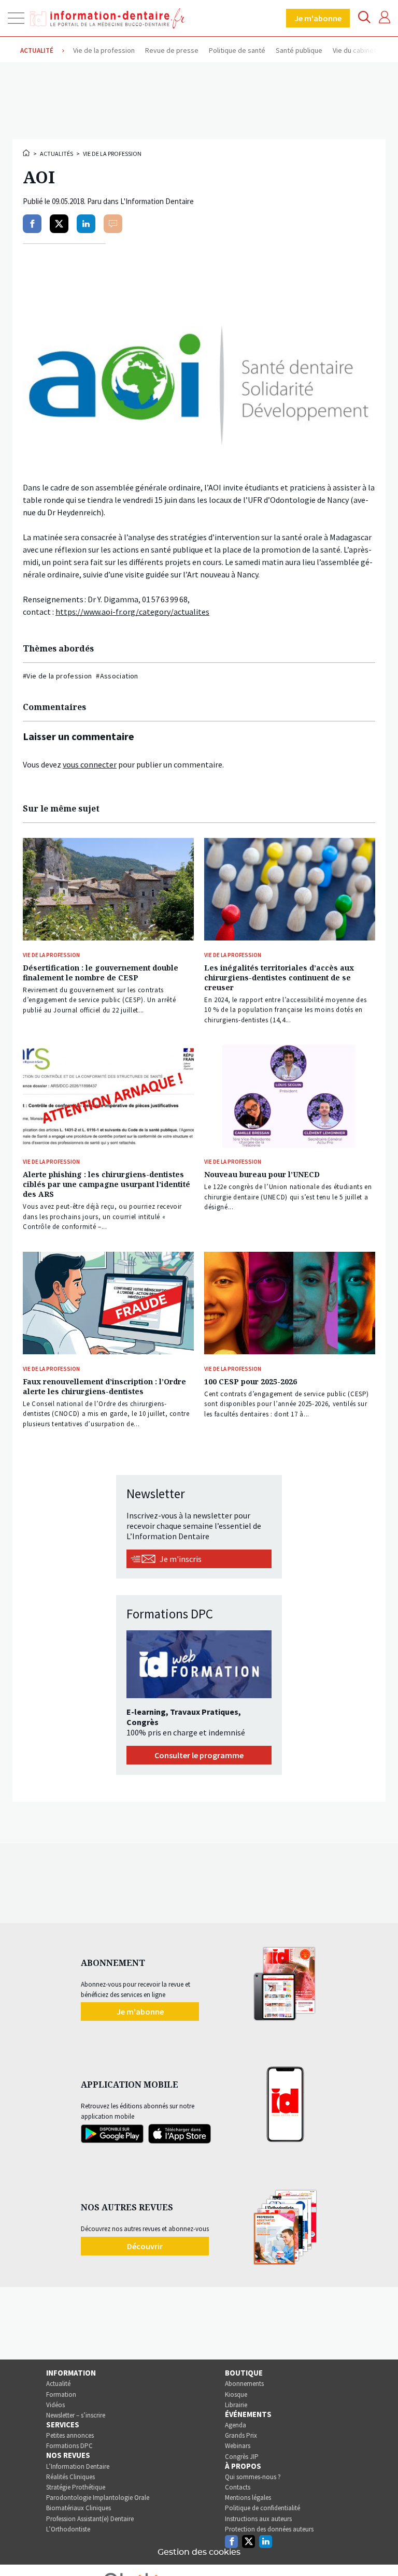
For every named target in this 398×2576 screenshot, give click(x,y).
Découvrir (145, 2246)
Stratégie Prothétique (76, 2487)
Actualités (56, 154)
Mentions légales (248, 2498)
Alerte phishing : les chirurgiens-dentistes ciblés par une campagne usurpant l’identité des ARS (106, 1184)
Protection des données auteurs (269, 2529)
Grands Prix (241, 2435)
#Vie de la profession (57, 676)
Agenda (236, 2425)
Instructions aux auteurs (258, 2519)
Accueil (27, 153)
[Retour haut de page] (379, 2549)
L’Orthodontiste (68, 2529)
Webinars (238, 2446)
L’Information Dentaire (78, 2466)
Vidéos (55, 2405)
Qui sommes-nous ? (253, 2477)
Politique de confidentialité (262, 2508)
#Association (117, 676)
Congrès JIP (242, 2457)
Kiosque (236, 2394)
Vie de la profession (112, 154)
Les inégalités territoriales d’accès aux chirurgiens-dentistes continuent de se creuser (279, 978)
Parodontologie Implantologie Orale (98, 2498)
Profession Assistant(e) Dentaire (90, 2519)
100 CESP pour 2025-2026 (251, 1381)
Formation (61, 2394)
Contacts (238, 2487)
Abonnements (244, 2384)
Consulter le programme (199, 1755)
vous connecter (90, 764)
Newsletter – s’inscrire (76, 2415)
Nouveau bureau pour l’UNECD (262, 1174)
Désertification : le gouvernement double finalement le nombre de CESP (101, 973)
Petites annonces (70, 2435)
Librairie (236, 2405)
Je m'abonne (318, 18)
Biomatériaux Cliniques (79, 2508)
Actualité (58, 2384)
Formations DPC (69, 2446)
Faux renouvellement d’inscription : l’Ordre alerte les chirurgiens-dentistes (104, 1386)
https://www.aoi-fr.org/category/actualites (132, 612)
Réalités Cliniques (70, 2477)
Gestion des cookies (199, 2552)
